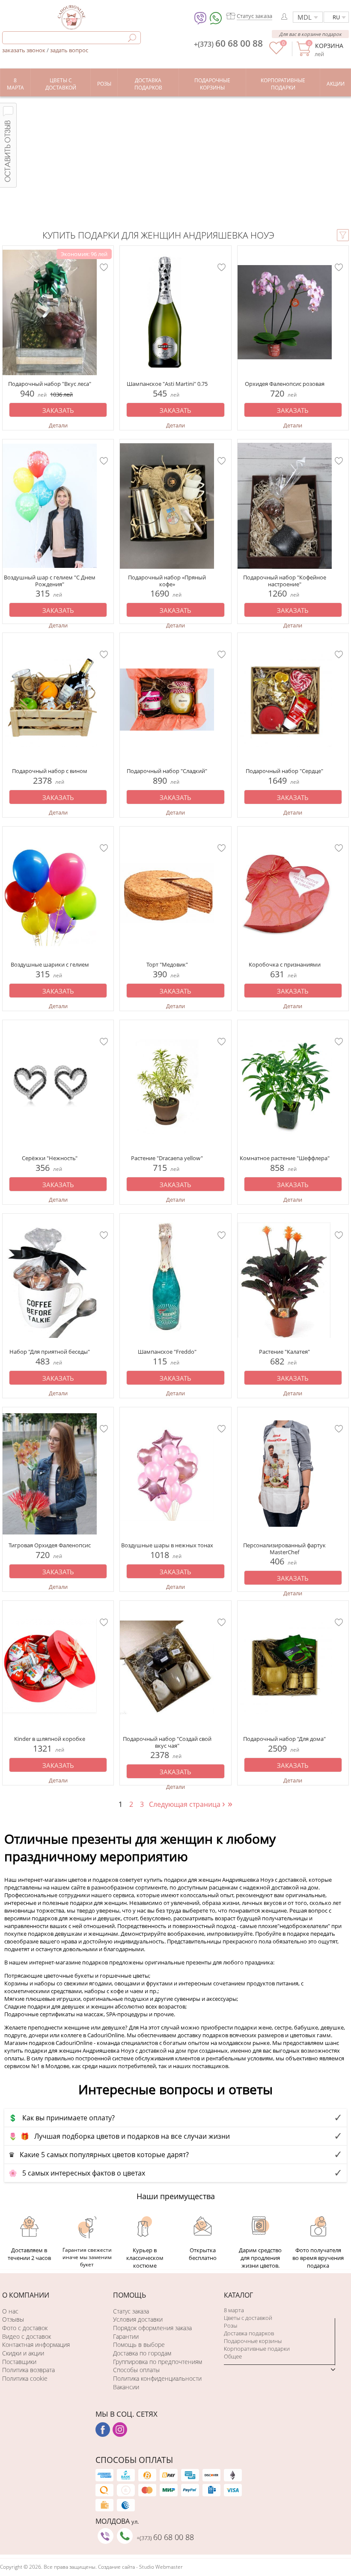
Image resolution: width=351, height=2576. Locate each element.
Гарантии (126, 2336)
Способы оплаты (136, 2370)
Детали (58, 425)
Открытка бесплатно (203, 2254)
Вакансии (126, 2387)
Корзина (329, 46)
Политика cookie (25, 2378)
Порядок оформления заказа (152, 2328)
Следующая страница (187, 1804)
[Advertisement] (175, 161)
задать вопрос (69, 50)
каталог (238, 2295)
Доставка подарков (249, 2333)
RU (336, 17)
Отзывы (13, 2319)
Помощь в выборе (139, 2345)
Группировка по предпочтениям (158, 2362)
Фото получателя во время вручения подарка (318, 2258)
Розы (231, 2325)
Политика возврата (28, 2370)
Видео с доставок (27, 2336)
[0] (276, 52)
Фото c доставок (25, 2328)
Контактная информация (36, 2345)
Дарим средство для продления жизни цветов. (260, 2258)
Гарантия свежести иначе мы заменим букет (87, 2257)
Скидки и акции (23, 2353)
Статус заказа (131, 2311)
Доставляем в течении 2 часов (29, 2254)
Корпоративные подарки (257, 2349)
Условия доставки (138, 2319)
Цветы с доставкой (248, 2318)
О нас (10, 2311)
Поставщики (19, 2362)
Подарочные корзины (253, 2341)
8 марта (234, 2310)
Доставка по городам (142, 2353)
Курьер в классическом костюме (145, 2258)
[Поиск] (132, 38)
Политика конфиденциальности (157, 2378)
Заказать (58, 410)
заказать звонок (24, 50)
